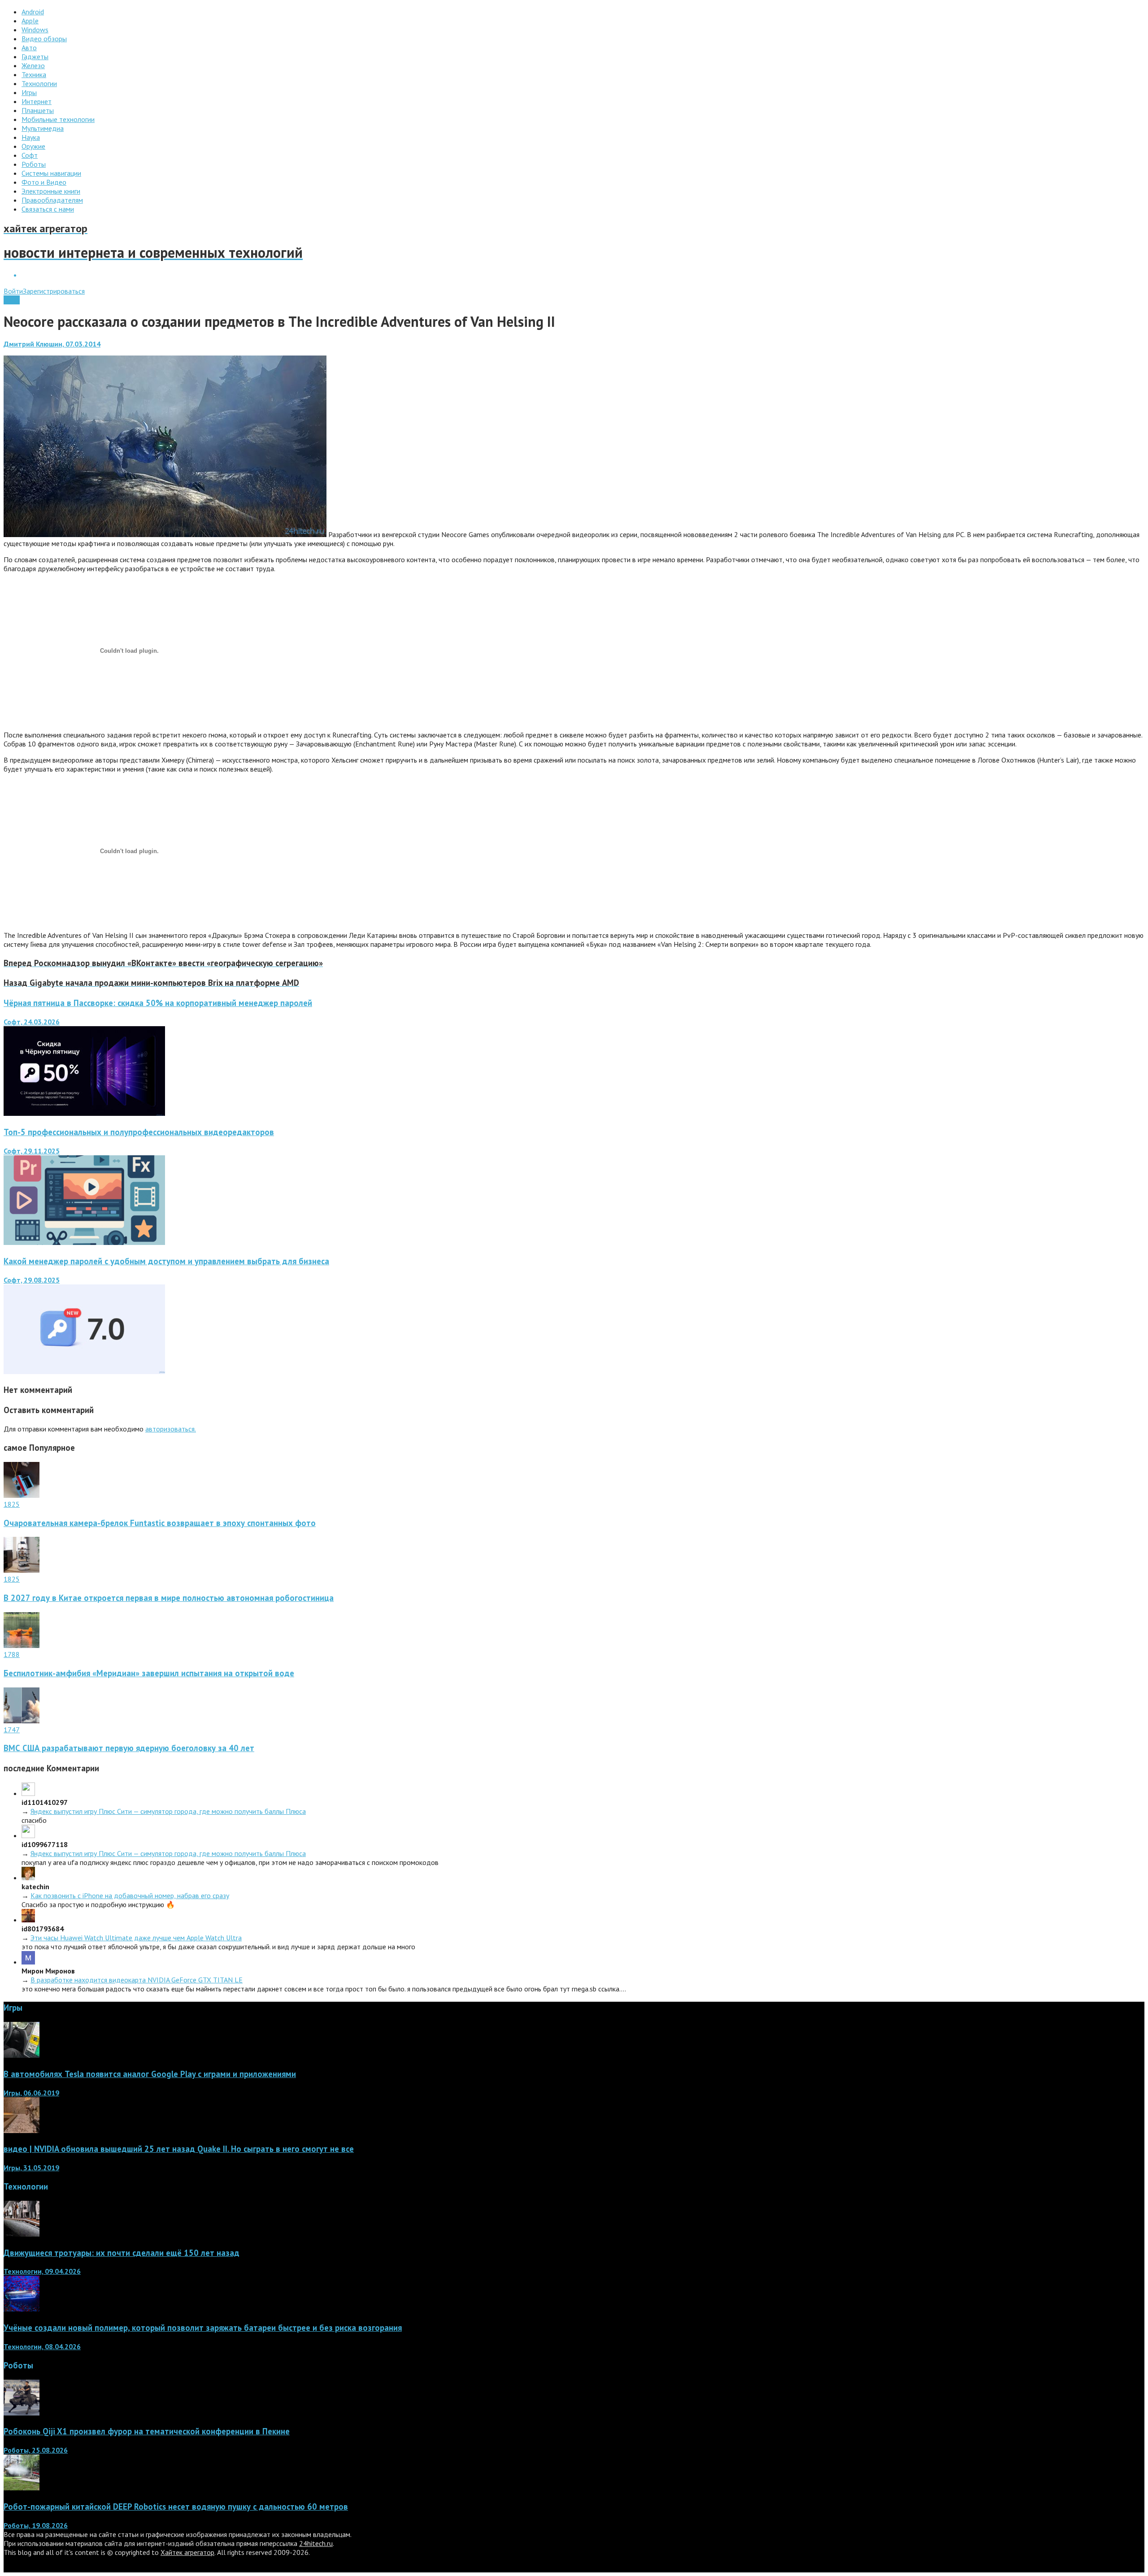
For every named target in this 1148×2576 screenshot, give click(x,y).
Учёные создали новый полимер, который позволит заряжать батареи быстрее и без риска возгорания (203, 2328)
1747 (12, 1730)
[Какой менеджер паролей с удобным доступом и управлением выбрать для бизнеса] (84, 1371)
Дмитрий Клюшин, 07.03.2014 (52, 344)
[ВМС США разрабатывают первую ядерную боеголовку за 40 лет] (22, 1721)
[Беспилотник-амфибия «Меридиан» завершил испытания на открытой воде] (22, 1645)
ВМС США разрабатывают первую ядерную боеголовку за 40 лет (129, 1748)
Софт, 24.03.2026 (32, 1022)
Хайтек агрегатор (187, 2552)
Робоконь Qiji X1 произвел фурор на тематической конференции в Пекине (147, 2431)
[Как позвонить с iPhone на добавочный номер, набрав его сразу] (28, 1878)
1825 (12, 1504)
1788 (12, 1654)
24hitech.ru (316, 2543)
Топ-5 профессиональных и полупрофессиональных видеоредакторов (139, 1132)
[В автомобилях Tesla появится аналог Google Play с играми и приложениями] (22, 2055)
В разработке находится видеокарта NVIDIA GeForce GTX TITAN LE (137, 1980)
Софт (12, 300)
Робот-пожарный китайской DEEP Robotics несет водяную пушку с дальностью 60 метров (176, 2507)
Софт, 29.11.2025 (32, 1151)
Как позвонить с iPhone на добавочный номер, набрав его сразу (130, 1895)
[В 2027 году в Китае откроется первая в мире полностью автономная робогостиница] (22, 1570)
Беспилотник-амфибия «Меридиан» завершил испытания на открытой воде (149, 1673)
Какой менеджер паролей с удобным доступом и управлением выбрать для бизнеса (166, 1261)
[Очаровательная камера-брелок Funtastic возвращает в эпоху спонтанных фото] (22, 1495)
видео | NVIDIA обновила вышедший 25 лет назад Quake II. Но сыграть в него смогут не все (179, 2149)
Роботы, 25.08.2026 (36, 2450)
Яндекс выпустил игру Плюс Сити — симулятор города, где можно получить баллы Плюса (168, 1811)
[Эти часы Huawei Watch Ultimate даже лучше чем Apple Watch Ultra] (28, 1920)
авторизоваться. (171, 1429)
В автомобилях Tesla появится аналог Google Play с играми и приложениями (150, 2074)
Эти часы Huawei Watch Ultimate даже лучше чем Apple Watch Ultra (136, 1938)
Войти (13, 291)
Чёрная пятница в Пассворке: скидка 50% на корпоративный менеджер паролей (158, 1003)
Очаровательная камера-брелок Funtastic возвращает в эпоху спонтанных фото (160, 1523)
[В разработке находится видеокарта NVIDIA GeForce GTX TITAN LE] (28, 1962)
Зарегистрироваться (54, 291)
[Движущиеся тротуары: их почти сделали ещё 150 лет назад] (22, 2234)
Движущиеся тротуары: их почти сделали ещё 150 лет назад (122, 2253)
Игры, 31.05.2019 (31, 2168)
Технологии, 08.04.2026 (42, 2346)
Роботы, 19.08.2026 (36, 2525)
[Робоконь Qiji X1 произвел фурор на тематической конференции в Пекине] (22, 2413)
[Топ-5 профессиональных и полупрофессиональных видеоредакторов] (84, 1242)
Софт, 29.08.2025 (32, 1280)
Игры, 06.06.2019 (31, 2093)
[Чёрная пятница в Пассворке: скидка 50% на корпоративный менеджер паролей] (84, 1113)
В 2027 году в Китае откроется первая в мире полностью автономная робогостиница (169, 1598)
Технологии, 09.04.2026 (42, 2271)
